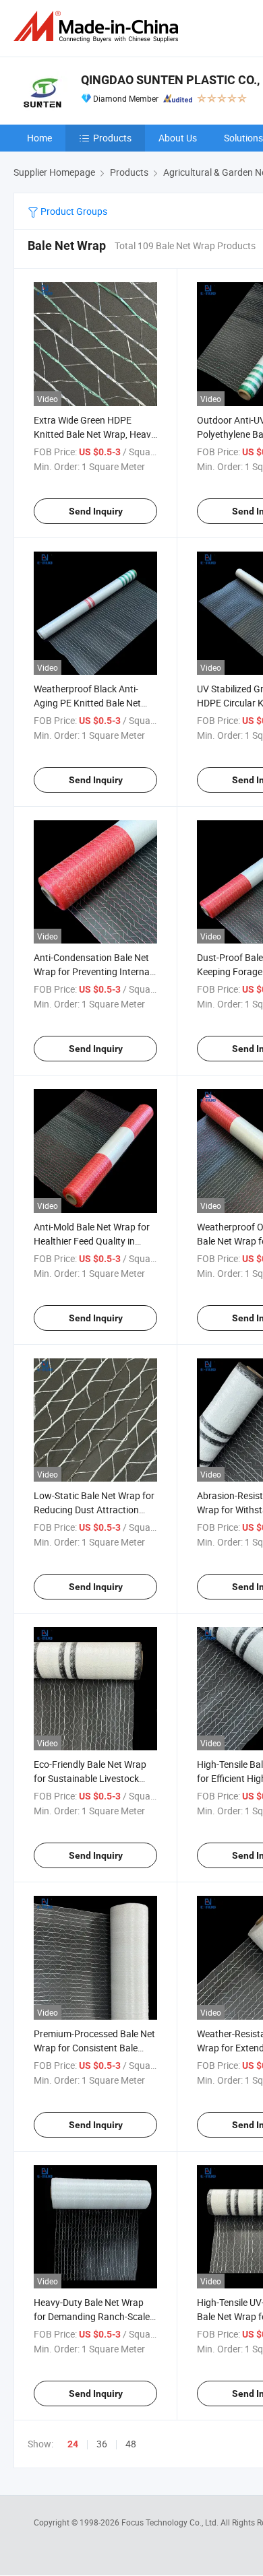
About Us (178, 138)
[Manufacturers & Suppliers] (98, 27)
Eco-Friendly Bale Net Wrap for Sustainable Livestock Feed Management (90, 1778)
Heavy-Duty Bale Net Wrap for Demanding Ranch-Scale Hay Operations (92, 2316)
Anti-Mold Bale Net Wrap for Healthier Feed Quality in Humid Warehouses (92, 1241)
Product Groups (73, 211)
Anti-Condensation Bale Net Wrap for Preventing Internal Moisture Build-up (93, 971)
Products (112, 138)
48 (131, 2444)
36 (102, 2444)
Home (39, 138)
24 (73, 2444)
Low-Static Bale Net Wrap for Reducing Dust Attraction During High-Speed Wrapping (94, 1510)
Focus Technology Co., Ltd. (171, 2522)
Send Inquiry (96, 511)
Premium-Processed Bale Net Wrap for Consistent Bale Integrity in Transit (94, 2048)
